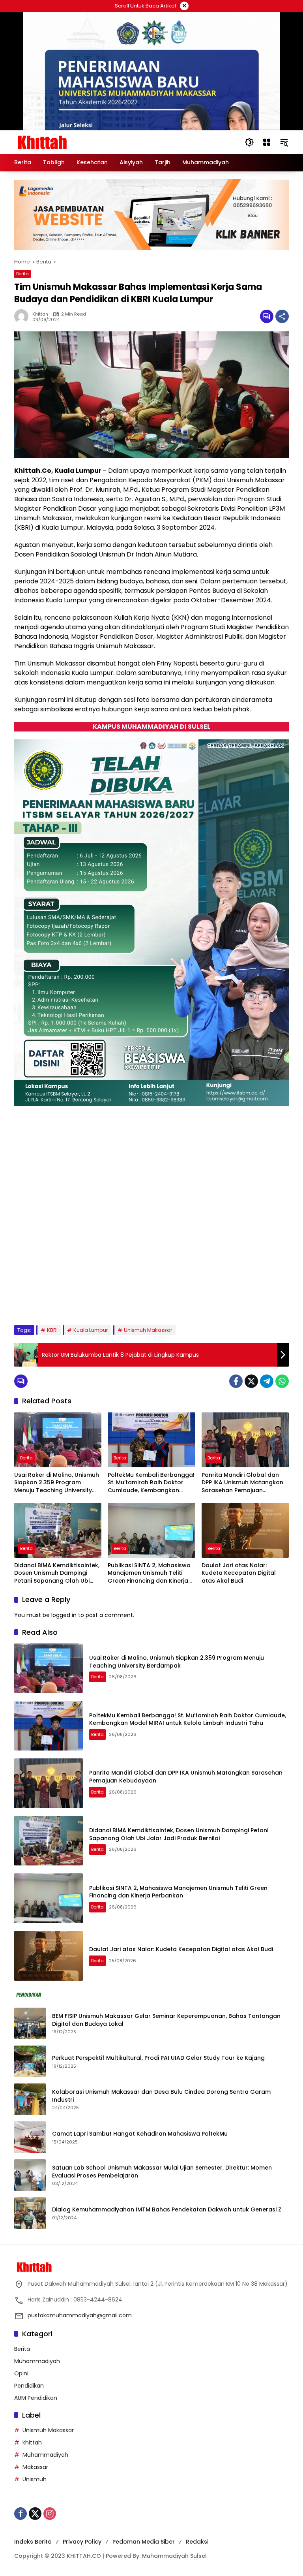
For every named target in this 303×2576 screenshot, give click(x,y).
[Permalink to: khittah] (23, 316)
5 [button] (74, 1299)
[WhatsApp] (282, 1381)
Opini (21, 2373)
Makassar (35, 2467)
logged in (64, 1615)
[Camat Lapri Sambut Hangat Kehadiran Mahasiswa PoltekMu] (30, 2137)
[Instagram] (50, 2514)
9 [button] (117, 1299)
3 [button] (53, 1299)
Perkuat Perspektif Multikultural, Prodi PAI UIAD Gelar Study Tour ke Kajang (158, 2058)
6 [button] (85, 1299)
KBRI (52, 1330)
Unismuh (35, 2479)
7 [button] (95, 1299)
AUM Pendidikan (36, 2398)
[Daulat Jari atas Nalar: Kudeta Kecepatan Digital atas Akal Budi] (245, 1530)
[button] (249, 142)
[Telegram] (267, 1381)
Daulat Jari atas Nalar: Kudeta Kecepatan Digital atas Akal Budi (239, 1573)
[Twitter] (251, 1381)
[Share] (282, 316)
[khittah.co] (83, 142)
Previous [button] (256, 1300)
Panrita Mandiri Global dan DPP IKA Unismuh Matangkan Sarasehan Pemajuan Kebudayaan (242, 1483)
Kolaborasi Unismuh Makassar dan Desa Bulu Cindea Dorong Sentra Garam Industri (161, 2096)
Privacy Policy (82, 2542)
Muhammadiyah (37, 2361)
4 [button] (64, 1299)
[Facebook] (236, 1381)
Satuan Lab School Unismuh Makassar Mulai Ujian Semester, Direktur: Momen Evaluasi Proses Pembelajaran (162, 2172)
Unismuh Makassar (148, 1330)
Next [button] (274, 1300)
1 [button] (32, 1299)
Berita (22, 274)
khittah (40, 314)
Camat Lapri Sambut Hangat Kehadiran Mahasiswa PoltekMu (141, 2134)
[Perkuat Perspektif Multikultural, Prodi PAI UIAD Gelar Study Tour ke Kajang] (30, 2061)
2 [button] (42, 1299)
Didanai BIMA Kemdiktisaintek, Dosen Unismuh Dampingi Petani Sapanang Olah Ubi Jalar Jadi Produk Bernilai (57, 1573)
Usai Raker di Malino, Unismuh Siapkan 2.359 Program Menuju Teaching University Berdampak (57, 1483)
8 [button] (106, 1299)
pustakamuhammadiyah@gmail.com (80, 2315)
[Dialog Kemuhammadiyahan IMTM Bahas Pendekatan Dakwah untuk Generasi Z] (30, 2213)
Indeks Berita (33, 2542)
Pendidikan (29, 2386)
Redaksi (197, 2542)
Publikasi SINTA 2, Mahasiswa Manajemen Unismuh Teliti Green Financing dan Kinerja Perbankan (149, 1573)
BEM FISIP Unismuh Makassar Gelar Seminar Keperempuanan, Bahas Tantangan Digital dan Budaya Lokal (166, 2020)
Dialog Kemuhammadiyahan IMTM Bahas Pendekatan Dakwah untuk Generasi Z (167, 2210)
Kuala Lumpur (91, 1330)
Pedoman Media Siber (144, 2542)
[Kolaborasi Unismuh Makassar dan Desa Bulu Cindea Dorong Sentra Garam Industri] (30, 2099)
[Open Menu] (267, 142)
